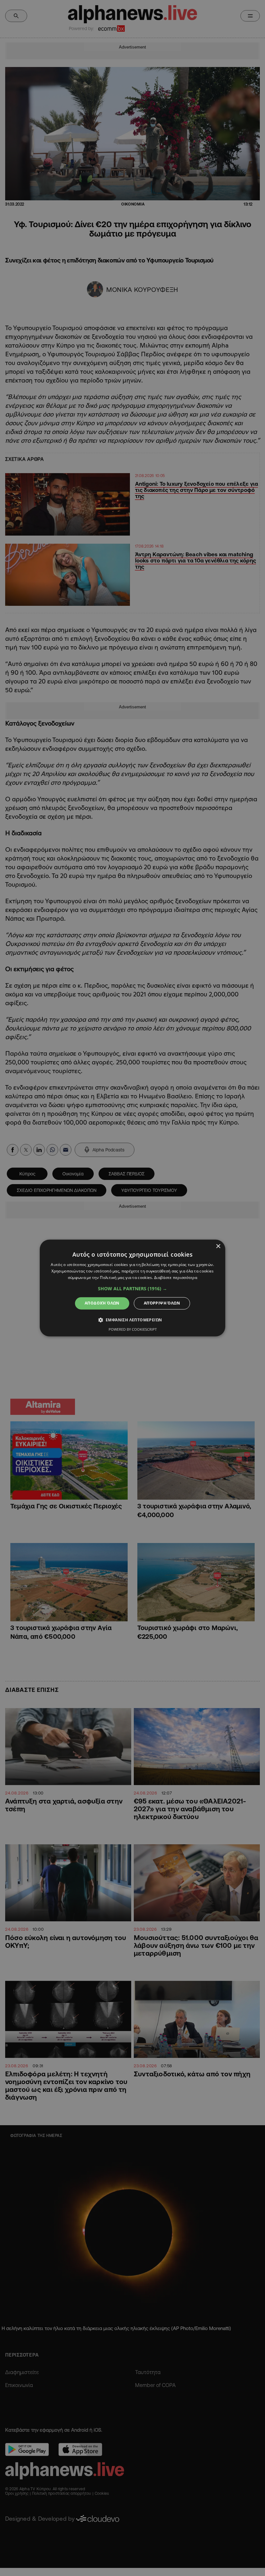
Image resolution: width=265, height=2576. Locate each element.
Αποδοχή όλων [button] (102, 1303)
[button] (132, 1289)
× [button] (218, 1246)
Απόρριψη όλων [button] (162, 1303)
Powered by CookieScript (133, 1330)
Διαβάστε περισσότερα (176, 1277)
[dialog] (132, 1288)
